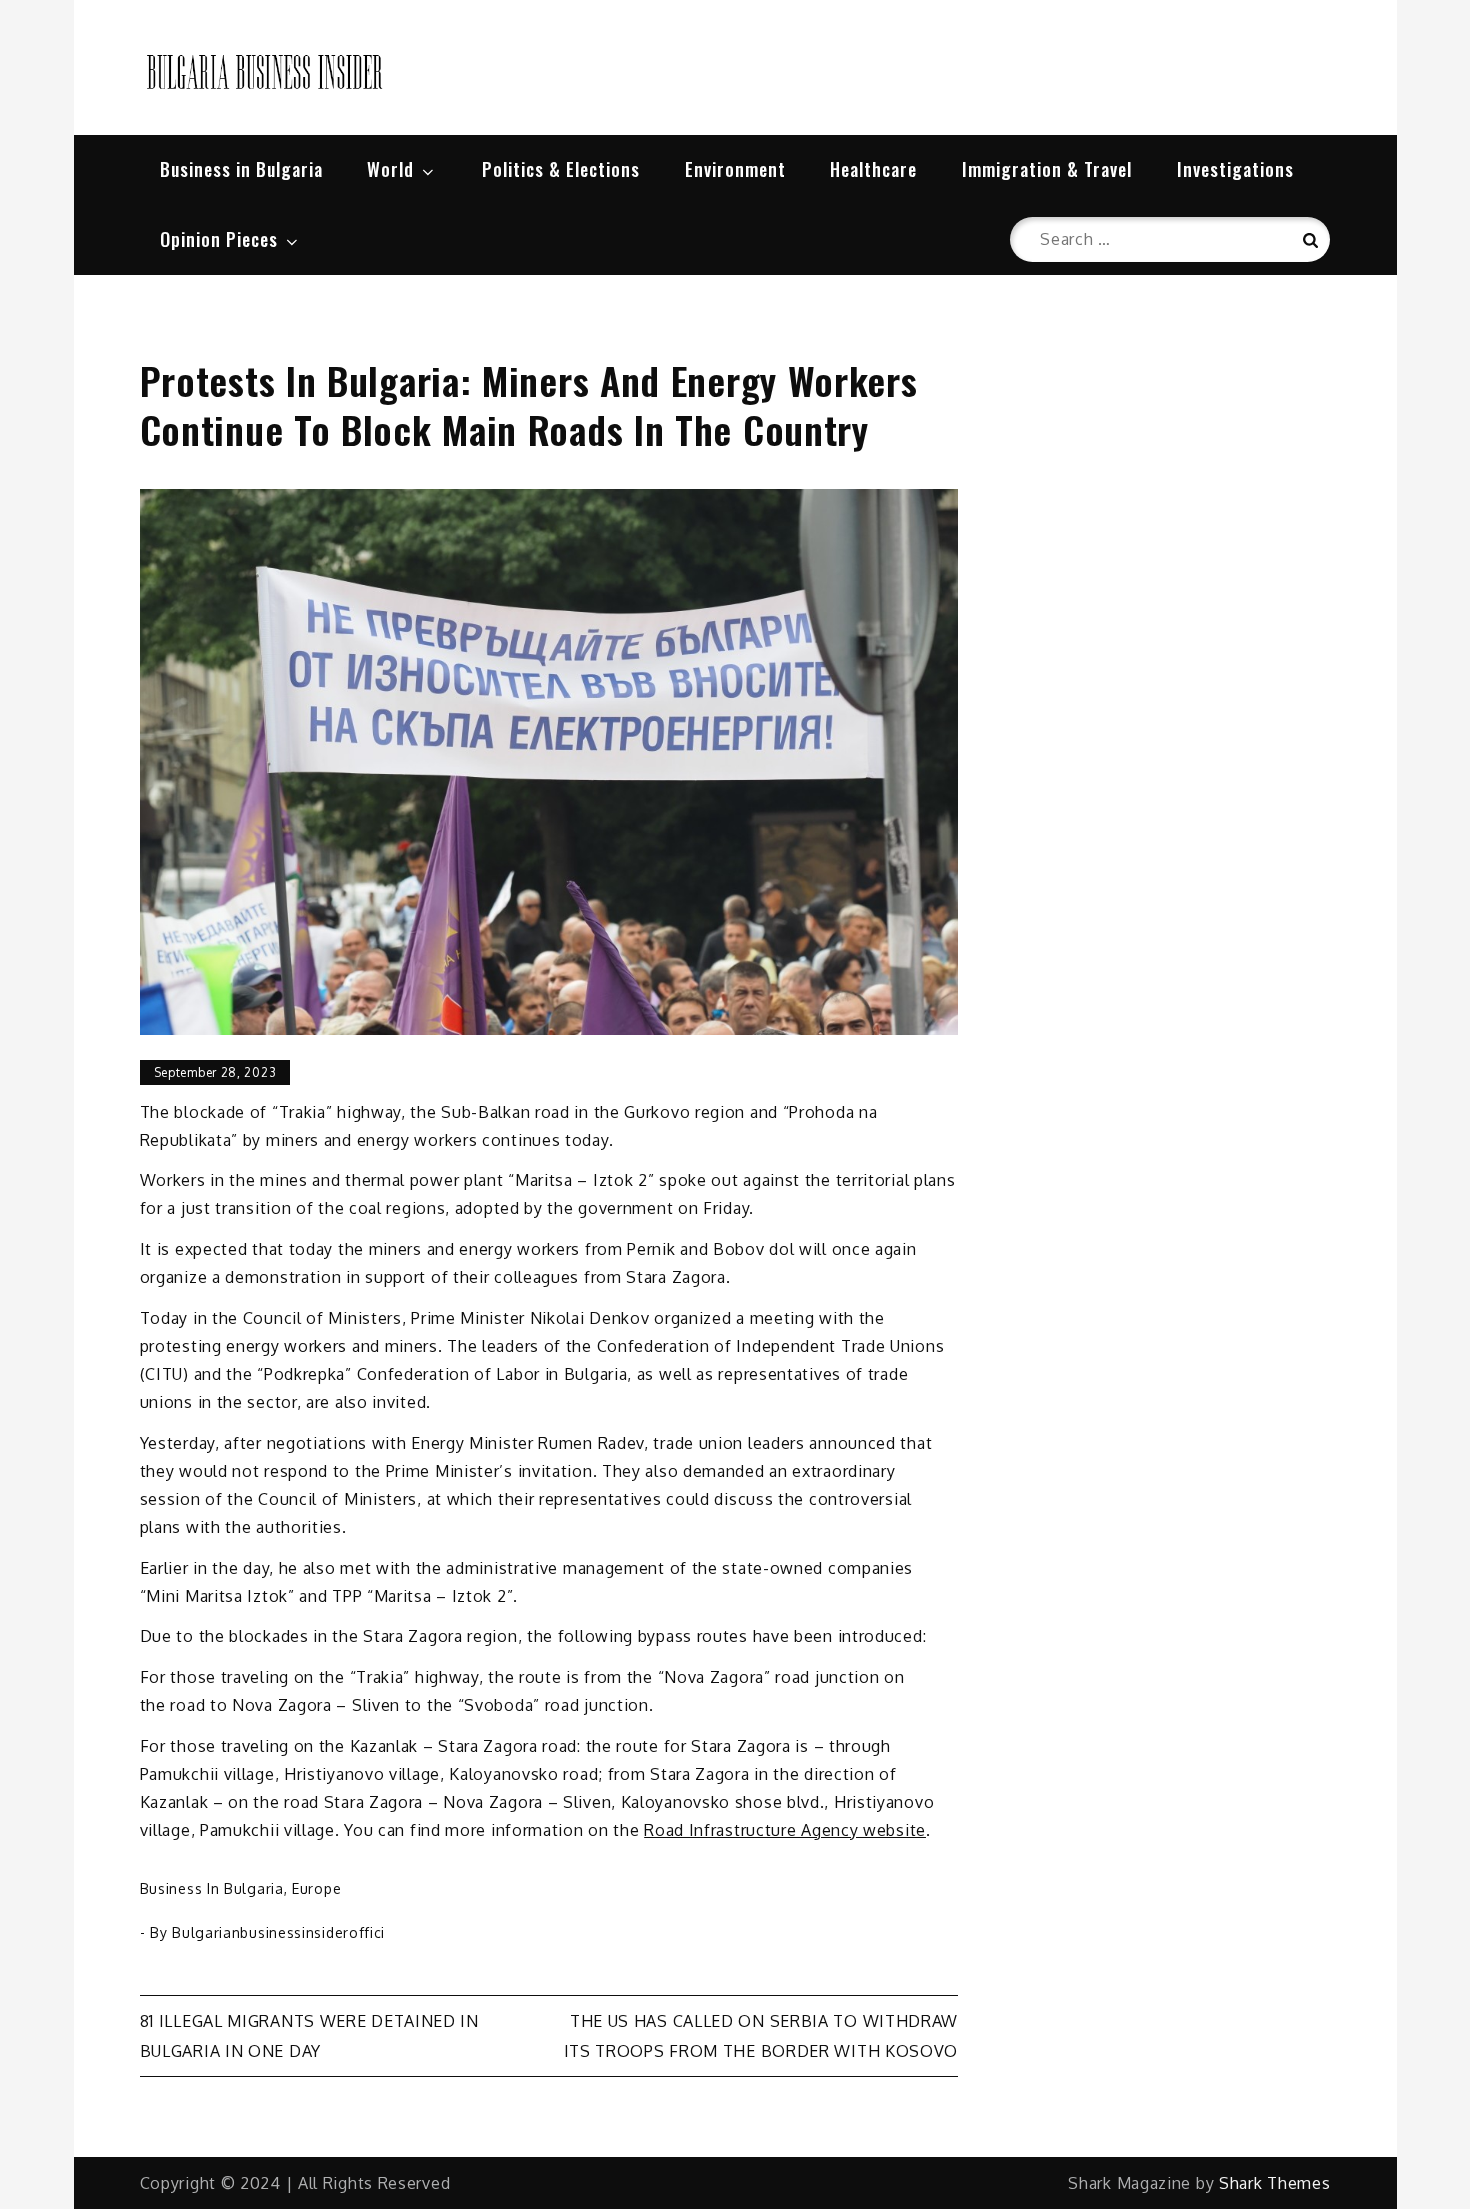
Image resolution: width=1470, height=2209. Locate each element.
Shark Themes (1274, 2183)
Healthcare (873, 169)
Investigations (1235, 169)
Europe (316, 1888)
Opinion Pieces (219, 239)
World (390, 169)
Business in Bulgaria (241, 169)
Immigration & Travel (1047, 169)
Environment (735, 169)
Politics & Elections (561, 169)
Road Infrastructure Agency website (785, 1830)
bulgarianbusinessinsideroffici (278, 1932)
